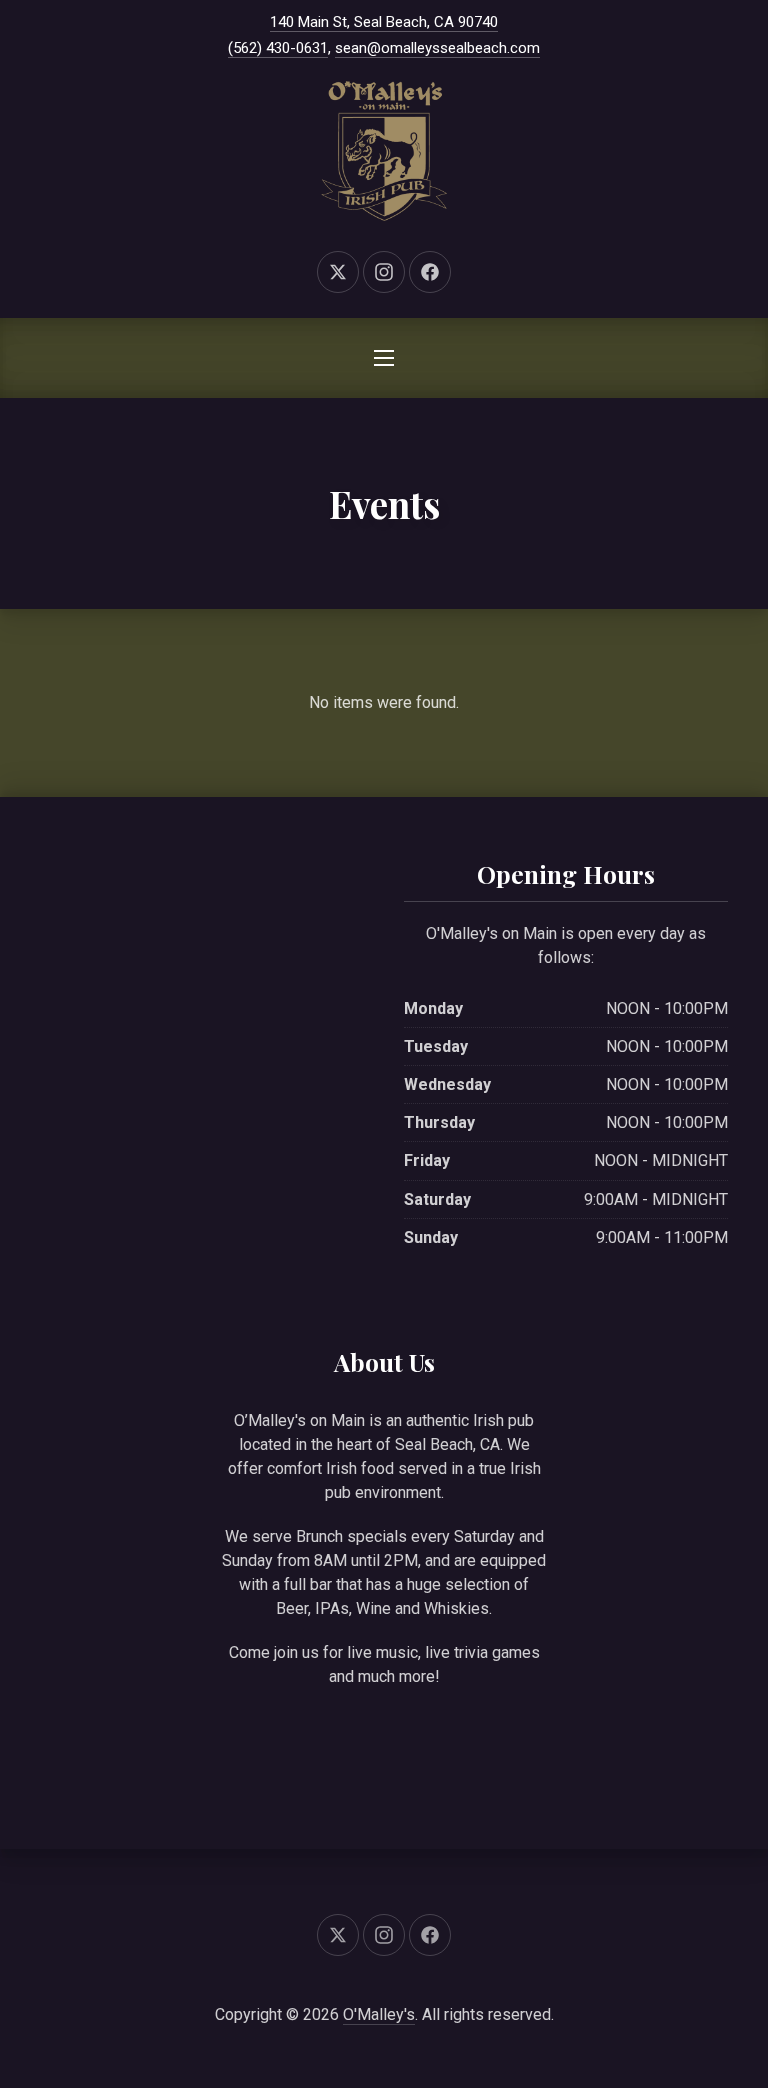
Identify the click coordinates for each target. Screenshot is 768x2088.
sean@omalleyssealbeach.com (437, 48)
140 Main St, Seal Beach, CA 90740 (384, 22)
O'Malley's (379, 2014)
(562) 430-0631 (278, 48)
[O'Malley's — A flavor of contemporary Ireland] (384, 151)
